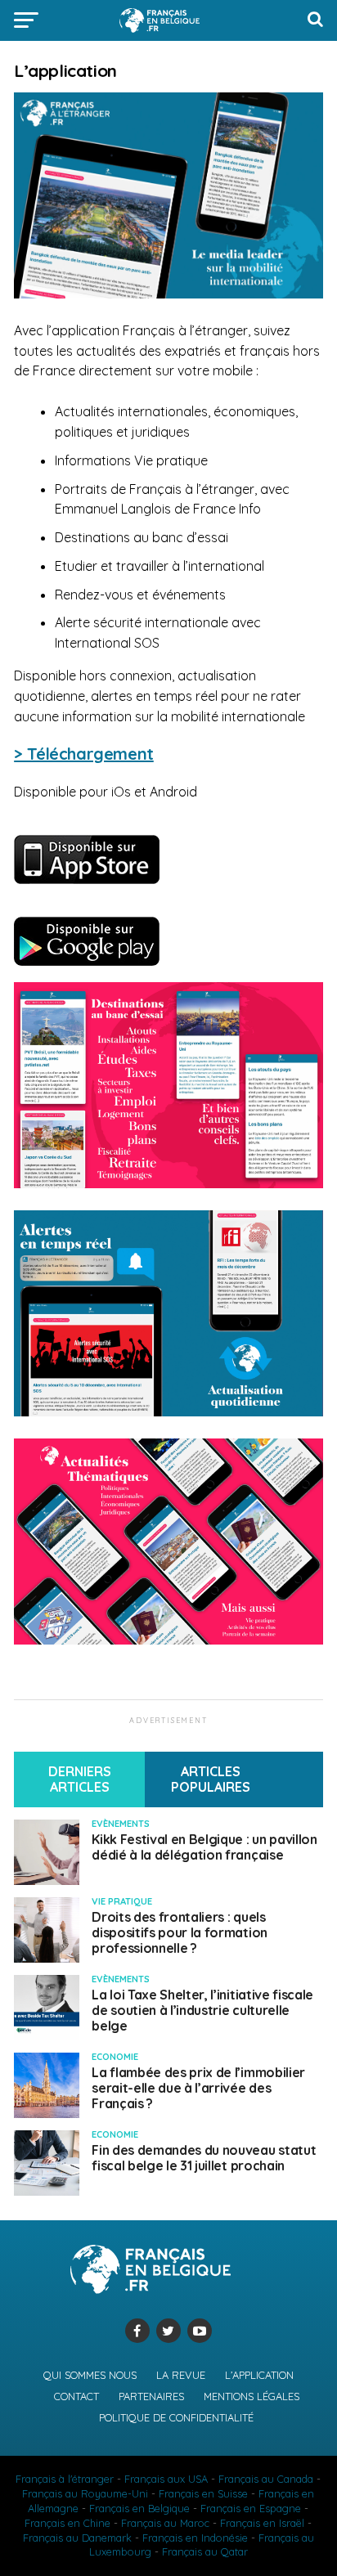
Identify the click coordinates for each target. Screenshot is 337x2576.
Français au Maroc (165, 2523)
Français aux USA (166, 2479)
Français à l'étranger (65, 2479)
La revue (181, 2375)
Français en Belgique (139, 2508)
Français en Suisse (203, 2493)
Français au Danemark (77, 2538)
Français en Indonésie (195, 2538)
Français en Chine (67, 2523)
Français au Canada (266, 2479)
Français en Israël (262, 2523)
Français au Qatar (205, 2551)
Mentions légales (252, 2396)
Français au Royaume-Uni (85, 2493)
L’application (259, 2375)
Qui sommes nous (90, 2375)
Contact (76, 2396)
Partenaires (151, 2396)
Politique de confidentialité (176, 2417)
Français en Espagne (251, 2508)
